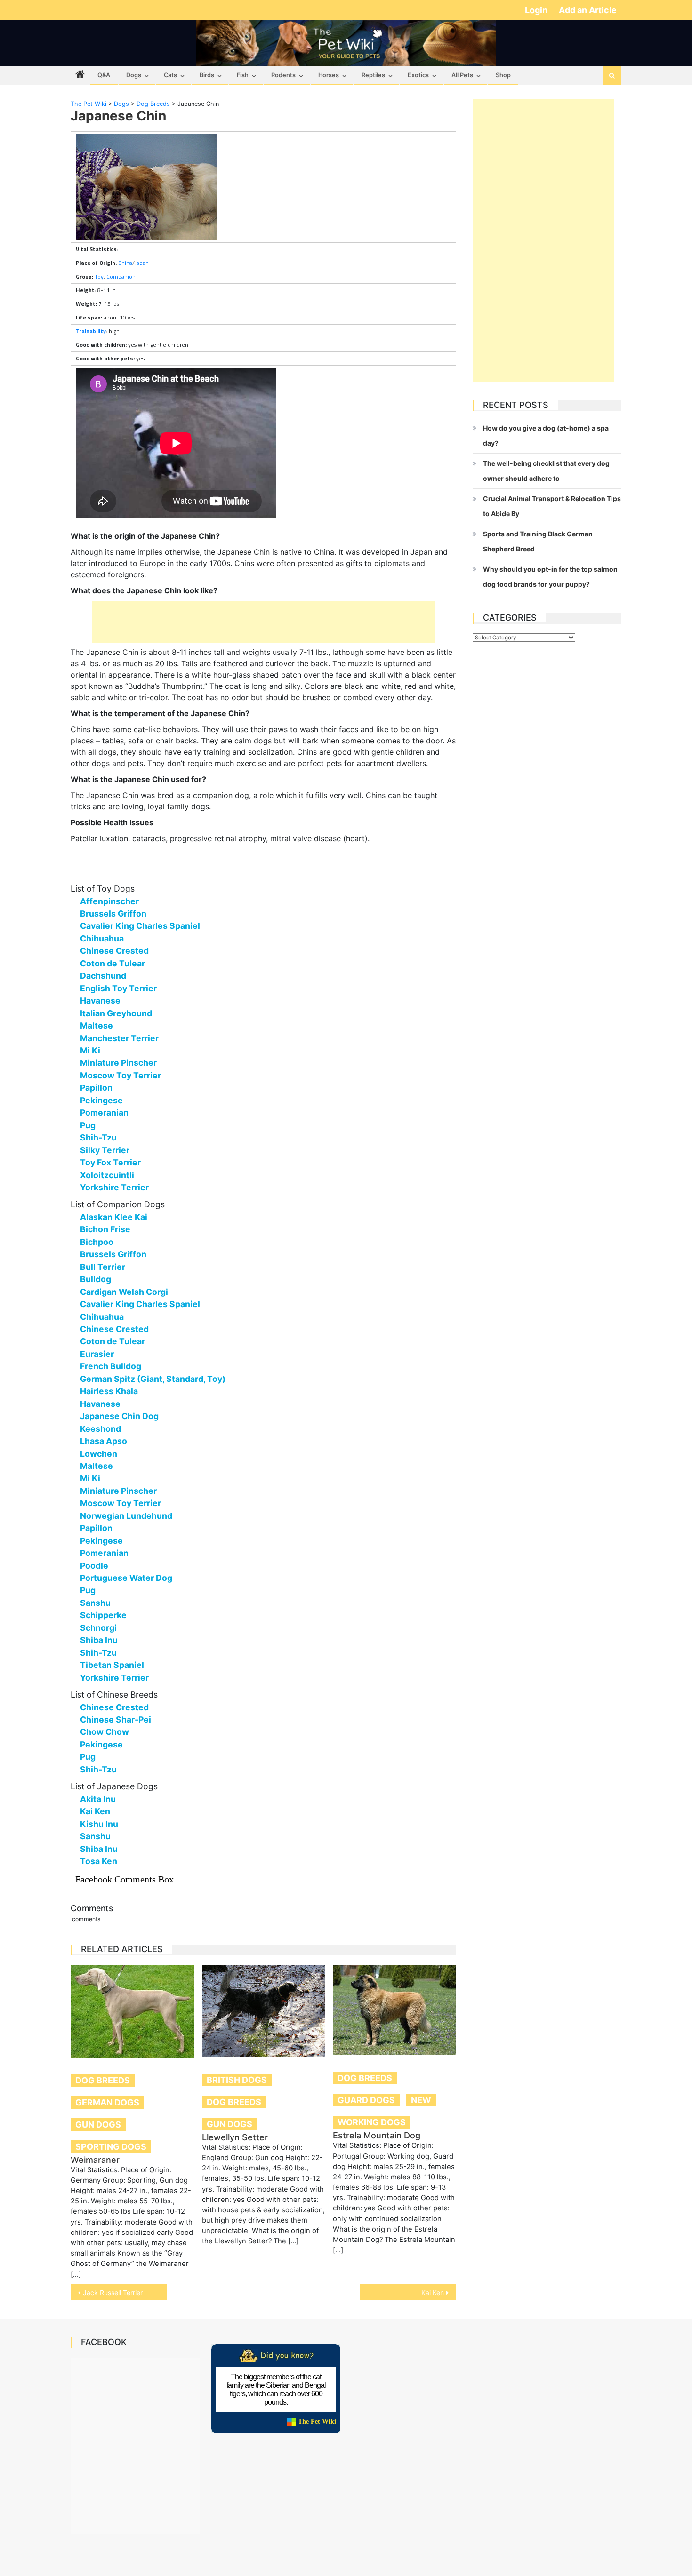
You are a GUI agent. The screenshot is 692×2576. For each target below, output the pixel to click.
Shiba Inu (99, 1640)
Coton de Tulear (113, 963)
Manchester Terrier (119, 1038)
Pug (88, 1125)
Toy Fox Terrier (110, 1162)
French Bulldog (111, 1366)
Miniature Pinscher (118, 1063)
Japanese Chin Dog (119, 1416)
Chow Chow (105, 1732)
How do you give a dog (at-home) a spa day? (546, 435)
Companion (121, 276)
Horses (329, 75)
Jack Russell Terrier (113, 2293)
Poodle (94, 1566)
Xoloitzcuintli (107, 1175)
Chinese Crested (114, 951)
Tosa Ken (99, 1861)
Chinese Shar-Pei (116, 1719)
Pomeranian (104, 1113)
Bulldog (96, 1279)
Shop (503, 75)
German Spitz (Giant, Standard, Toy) (153, 1379)
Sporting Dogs (111, 2147)
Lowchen (99, 1454)
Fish (243, 75)
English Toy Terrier (118, 988)
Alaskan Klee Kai (114, 1217)
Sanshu (95, 1603)
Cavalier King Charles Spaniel (140, 926)
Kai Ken (95, 1811)
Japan (142, 263)
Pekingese (101, 1100)
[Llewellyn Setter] (264, 2011)
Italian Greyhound (116, 1013)
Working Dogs (372, 2122)
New (421, 2100)
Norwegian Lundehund (126, 1516)
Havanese (100, 1001)
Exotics (418, 75)
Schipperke (103, 1615)
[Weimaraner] (132, 2011)
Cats (170, 75)
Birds (207, 75)
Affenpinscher (109, 901)
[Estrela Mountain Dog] (394, 2010)
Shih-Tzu (98, 1137)
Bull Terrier (103, 1267)
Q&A (104, 75)
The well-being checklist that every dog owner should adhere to (546, 471)
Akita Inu (98, 1799)
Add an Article (588, 10)
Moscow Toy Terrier (121, 1075)
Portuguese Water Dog (126, 1578)
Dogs (134, 75)
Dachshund (103, 976)
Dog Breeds (103, 2080)
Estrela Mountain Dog (377, 2135)
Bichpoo (97, 1242)
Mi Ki (90, 1050)
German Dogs (107, 2102)
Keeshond (101, 1429)
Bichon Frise (105, 1229)
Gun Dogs (98, 2125)
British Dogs (237, 2080)
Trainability (91, 331)
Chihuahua (102, 938)
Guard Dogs (366, 2100)
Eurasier (97, 1354)
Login (537, 10)
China (125, 263)
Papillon (96, 1088)
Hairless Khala (109, 1391)
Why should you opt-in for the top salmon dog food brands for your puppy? (550, 577)
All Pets (462, 75)
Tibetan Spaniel (112, 1665)
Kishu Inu (99, 1824)
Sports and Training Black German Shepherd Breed (538, 541)
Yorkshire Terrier (114, 1187)
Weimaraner (95, 2160)
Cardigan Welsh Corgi (124, 1292)
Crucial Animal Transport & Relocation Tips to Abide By (552, 506)
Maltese (97, 1025)
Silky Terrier (105, 1150)
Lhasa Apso (104, 1441)
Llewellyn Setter (235, 2137)
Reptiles (373, 75)
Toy (99, 276)
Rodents (283, 75)
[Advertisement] (264, 622)
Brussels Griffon (113, 913)
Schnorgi (98, 1628)
